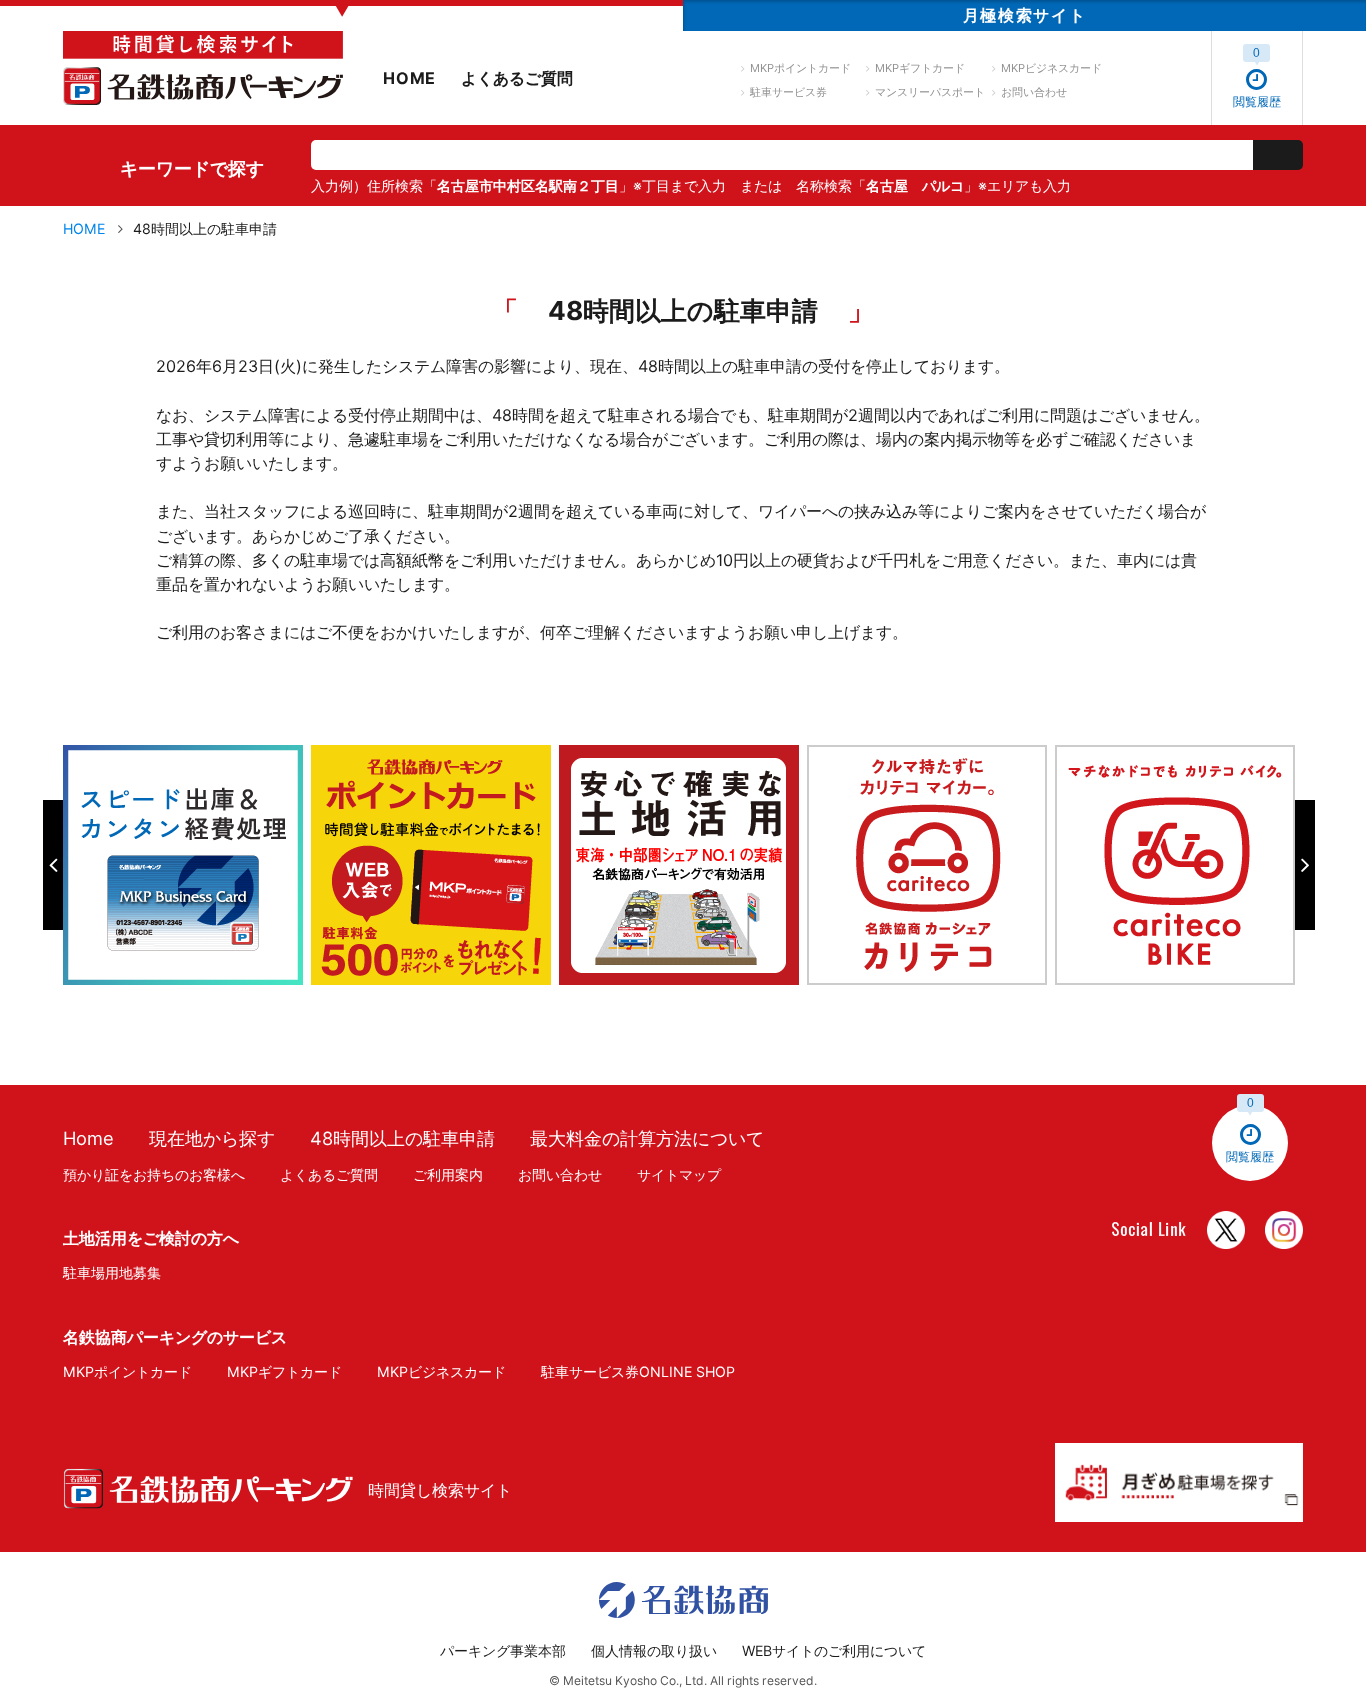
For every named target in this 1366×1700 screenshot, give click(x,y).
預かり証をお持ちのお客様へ (154, 1174)
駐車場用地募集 (112, 1272)
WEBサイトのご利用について (834, 1650)
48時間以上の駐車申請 (402, 1138)
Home (88, 1138)
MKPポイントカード (800, 68)
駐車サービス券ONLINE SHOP (638, 1371)
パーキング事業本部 (503, 1650)
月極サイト (1024, 15)
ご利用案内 (448, 1174)
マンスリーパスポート (930, 92)
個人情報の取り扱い (654, 1650)
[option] (187, 865)
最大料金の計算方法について (647, 1138)
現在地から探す (212, 1138)
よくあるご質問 (517, 78)
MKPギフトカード (920, 68)
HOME (409, 78)
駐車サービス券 (788, 92)
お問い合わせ (1034, 92)
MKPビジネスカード (1051, 68)
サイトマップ (679, 1174)
